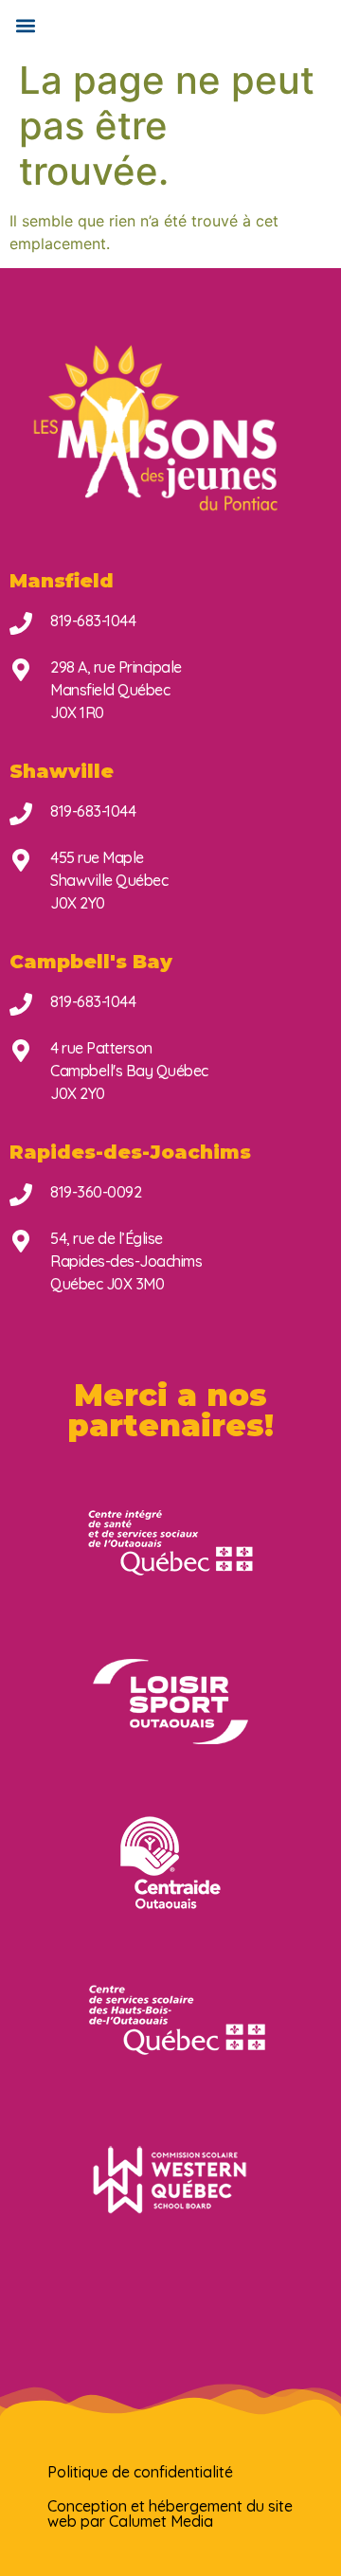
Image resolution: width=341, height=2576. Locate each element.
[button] (25, 25)
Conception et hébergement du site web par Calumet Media (170, 2513)
